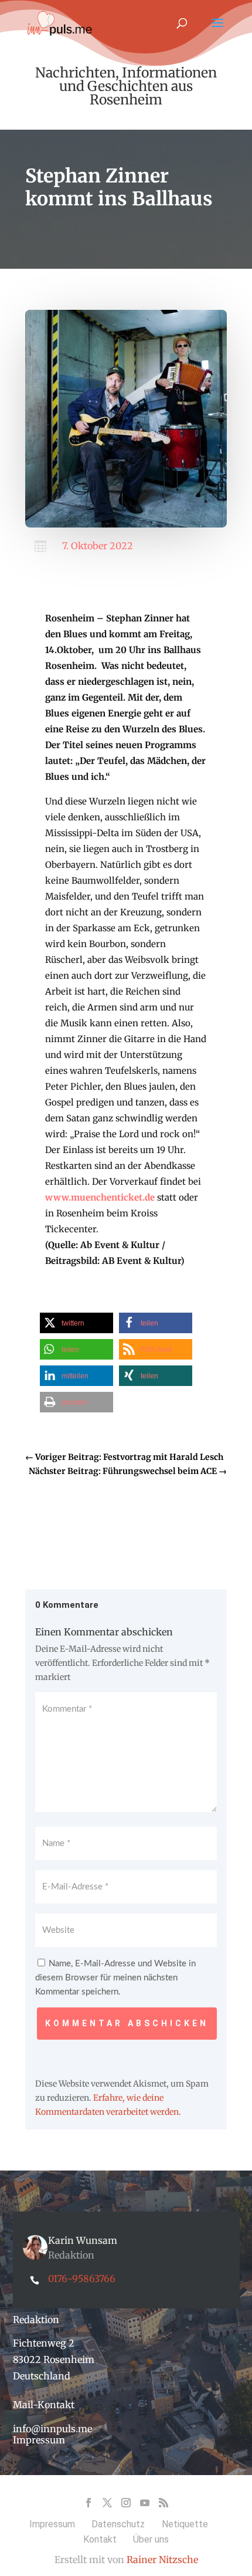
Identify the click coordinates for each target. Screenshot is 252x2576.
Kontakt (100, 2539)
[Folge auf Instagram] (126, 2503)
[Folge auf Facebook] (88, 2503)
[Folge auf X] (107, 2503)
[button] (76, 1323)
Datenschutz (118, 2524)
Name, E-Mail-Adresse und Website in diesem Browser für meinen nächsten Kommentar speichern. (115, 1978)
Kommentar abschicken (127, 2023)
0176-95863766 (82, 2278)
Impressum (39, 2440)
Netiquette (185, 2524)
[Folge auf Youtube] (145, 2503)
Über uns (151, 2539)
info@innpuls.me (52, 2429)
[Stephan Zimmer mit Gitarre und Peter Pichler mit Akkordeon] (126, 525)
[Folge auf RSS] (164, 2503)
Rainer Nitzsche (162, 2560)
